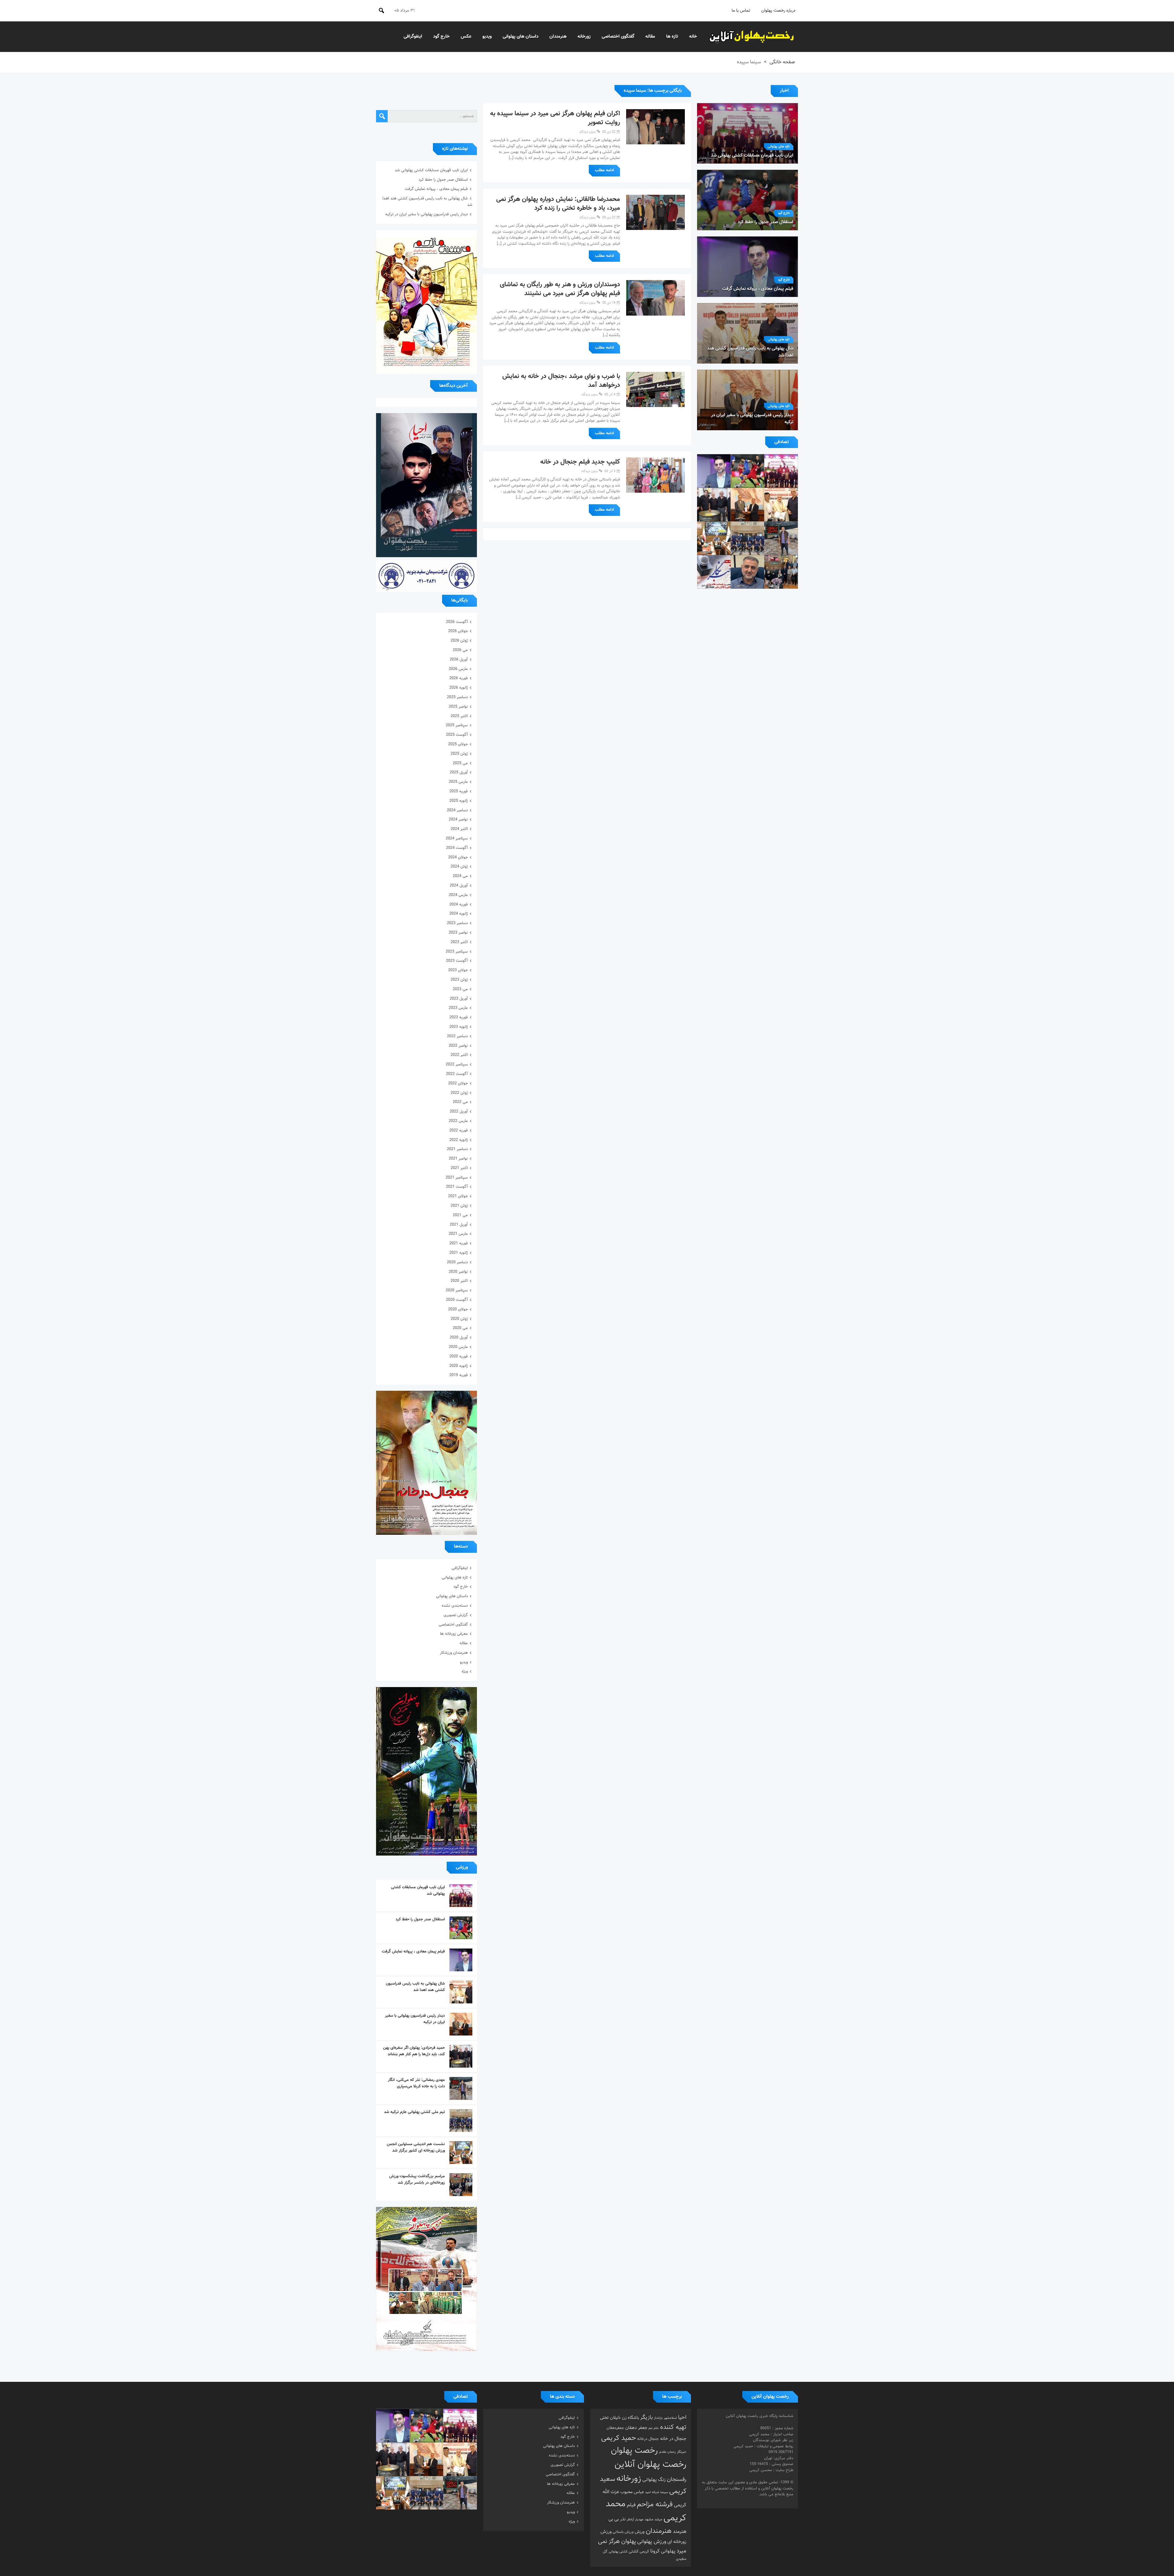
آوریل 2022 (459, 1112)
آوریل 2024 (459, 886)
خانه (693, 37)
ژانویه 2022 (459, 1140)
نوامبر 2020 (458, 1272)
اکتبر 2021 (459, 1168)
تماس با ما (741, 11)
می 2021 (460, 1215)
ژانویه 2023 (459, 1027)
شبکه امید (652, 2492)
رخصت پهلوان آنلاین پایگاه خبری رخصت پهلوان (752, 37)
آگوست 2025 (457, 735)
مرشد (658, 2519)
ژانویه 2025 (459, 801)
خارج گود (441, 37)
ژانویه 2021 (459, 1253)
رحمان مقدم (667, 2452)
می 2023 (460, 989)
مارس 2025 (458, 782)
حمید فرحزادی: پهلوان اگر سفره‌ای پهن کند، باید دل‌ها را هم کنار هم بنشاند (414, 2051)
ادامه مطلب (604, 170)
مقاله (650, 37)
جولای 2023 (458, 970)
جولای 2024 (458, 857)
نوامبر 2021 (458, 1159)
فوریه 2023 (459, 1017)
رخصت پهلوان (634, 2451)
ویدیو (487, 37)
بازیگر (646, 2418)
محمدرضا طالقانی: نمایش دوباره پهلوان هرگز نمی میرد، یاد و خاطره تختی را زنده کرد (558, 204)
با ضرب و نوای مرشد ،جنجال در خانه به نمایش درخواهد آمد (561, 381)
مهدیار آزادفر (635, 2520)
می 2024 (460, 876)
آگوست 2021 (457, 1187)
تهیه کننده (673, 2427)
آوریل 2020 (459, 1338)
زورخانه (584, 37)
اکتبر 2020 (459, 1281)
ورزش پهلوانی (652, 2542)
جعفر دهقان (636, 2428)
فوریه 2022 (459, 1131)
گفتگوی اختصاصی (618, 37)
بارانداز (658, 2418)
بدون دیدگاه (587, 132)
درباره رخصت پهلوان (778, 11)
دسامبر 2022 (457, 1036)
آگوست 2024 (457, 848)
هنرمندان (558, 37)
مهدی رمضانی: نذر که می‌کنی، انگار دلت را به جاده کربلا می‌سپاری (416, 2083)
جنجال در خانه (673, 2439)
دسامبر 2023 (457, 923)
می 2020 (460, 1328)
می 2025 (460, 763)
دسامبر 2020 (457, 1262)
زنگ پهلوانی (654, 2480)
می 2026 (460, 650)
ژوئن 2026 (459, 641)
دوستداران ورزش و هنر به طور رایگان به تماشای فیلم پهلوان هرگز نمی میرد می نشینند (560, 289)
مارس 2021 (458, 1234)
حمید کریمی (618, 2438)
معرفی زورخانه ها (454, 1634)
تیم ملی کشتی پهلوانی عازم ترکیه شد (414, 2112)
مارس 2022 (458, 1121)
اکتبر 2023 (459, 942)
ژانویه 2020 (459, 1366)
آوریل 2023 (459, 999)
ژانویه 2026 (459, 688)
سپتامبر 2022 (457, 1064)
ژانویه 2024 (459, 914)
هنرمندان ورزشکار (454, 1653)
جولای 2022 (458, 1083)
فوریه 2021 (459, 1243)
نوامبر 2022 (458, 1046)
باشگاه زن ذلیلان (624, 2418)
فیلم (631, 2505)
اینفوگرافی (413, 37)
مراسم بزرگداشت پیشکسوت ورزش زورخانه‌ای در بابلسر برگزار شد (417, 2180)
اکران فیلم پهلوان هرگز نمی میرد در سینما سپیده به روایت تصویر (555, 118)
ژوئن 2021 (459, 1206)
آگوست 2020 (457, 1300)
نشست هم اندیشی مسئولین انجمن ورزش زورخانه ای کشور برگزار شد (416, 2147)
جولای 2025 (458, 744)
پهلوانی (668, 2551)
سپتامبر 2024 (457, 838)
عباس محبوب (632, 2492)
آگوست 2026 (457, 622)
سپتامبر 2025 (457, 725)
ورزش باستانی (623, 2532)
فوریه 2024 (459, 905)
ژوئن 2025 (459, 754)
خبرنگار (682, 2452)
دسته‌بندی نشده (455, 1606)
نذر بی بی (617, 2519)
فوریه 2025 (459, 791)
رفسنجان (677, 2480)
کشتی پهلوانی (618, 2552)
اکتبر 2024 (459, 829)
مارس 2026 (458, 669)
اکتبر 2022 (459, 1055)
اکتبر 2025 (459, 716)
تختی (604, 2418)
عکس (466, 37)
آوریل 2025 (459, 772)
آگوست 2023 (457, 961)
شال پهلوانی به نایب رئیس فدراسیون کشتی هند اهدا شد (415, 1987)
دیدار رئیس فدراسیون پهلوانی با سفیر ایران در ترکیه (426, 214)
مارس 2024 (458, 895)
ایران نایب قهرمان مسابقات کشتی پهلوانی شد (431, 170)
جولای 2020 (458, 1309)
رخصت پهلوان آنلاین (650, 2465)
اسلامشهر (670, 2418)
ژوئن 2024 (459, 867)
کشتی (633, 2551)
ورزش (640, 2532)
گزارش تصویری (456, 1615)
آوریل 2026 (459, 660)
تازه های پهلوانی (779, 147)
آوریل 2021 (459, 1225)
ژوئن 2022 (459, 1093)
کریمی (644, 2552)
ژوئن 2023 (459, 980)
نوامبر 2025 (458, 707)
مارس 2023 (458, 1008)
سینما (664, 2492)
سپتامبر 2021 (457, 1178)
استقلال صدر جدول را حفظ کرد (443, 180)
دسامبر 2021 (457, 1149)
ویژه (465, 1671)
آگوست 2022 (457, 1074)
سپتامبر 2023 (457, 952)
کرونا (655, 2551)
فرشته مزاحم (655, 2505)
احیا (682, 2418)
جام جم (654, 2428)
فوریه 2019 (459, 1375)
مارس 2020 (458, 1347)
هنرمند (680, 2532)
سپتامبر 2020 (457, 1290)
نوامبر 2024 (458, 820)
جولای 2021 (458, 1196)
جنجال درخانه (648, 2439)
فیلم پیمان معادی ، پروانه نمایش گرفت (436, 189)
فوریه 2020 (459, 1356)
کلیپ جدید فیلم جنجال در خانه (580, 462)
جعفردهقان (615, 2428)
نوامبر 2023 (458, 933)
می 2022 (460, 1102)
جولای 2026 (458, 631)
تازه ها (672, 37)
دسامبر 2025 (457, 697)
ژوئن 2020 (459, 1319)
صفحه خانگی (782, 62)
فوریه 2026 (459, 678)
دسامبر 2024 (457, 810)
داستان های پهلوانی (521, 37)
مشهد (649, 2519)
